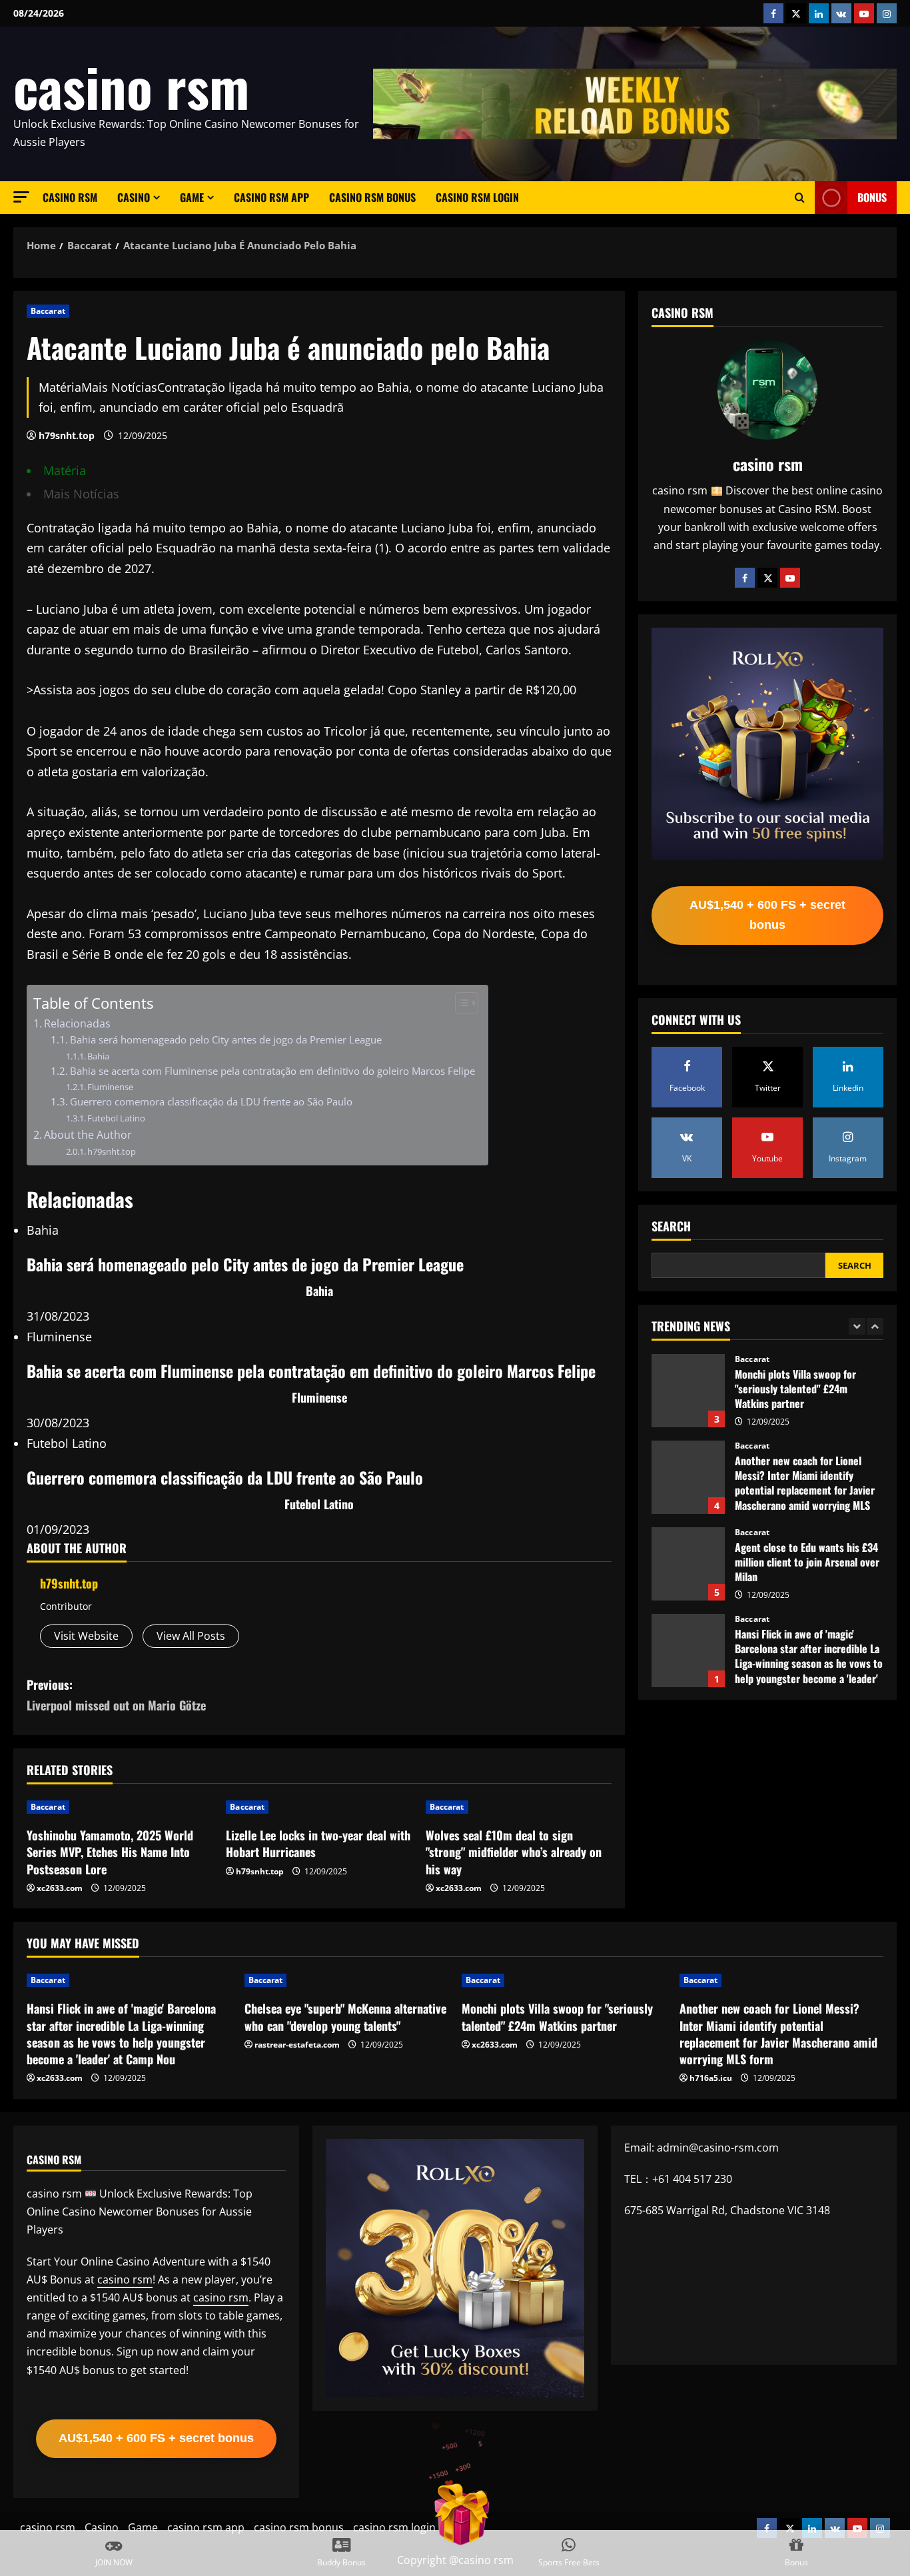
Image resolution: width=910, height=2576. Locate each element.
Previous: (116, 1695)
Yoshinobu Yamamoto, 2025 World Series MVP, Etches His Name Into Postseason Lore (110, 1852)
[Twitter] (767, 578)
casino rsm (131, 86)
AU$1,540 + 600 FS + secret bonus (767, 915)
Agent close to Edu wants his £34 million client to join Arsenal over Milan (688, 1477)
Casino (134, 197)
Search (671, 1226)
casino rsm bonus (372, 197)
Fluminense (110, 1087)
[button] (21, 197)
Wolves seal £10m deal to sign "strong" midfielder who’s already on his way (514, 1852)
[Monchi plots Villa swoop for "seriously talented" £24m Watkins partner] (564, 1980)
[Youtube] (790, 578)
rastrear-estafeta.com (297, 2045)
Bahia (98, 1056)
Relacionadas (77, 1023)
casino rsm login (477, 197)
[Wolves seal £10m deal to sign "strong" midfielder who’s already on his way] (519, 1807)
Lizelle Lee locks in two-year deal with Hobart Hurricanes (318, 1843)
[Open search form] (800, 198)
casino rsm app (271, 197)
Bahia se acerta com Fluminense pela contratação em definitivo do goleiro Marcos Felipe (272, 1071)
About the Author (88, 1135)
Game (192, 197)
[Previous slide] (857, 1326)
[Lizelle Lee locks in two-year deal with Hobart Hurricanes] (319, 1807)
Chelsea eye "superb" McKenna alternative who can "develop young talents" (688, 1650)
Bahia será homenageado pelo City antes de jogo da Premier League (226, 1039)
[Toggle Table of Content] (460, 1003)
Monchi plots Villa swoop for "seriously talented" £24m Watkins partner (557, 2017)
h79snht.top (67, 435)
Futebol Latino (116, 1118)
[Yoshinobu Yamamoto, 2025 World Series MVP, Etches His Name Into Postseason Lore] (120, 1807)
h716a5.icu (711, 2078)
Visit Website (86, 1636)
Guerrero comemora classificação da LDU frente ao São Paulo (211, 1101)
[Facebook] (745, 578)
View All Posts (191, 1636)
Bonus (872, 197)
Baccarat (48, 311)
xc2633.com (60, 1888)
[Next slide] (875, 1326)
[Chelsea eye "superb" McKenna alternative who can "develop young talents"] (347, 1980)
